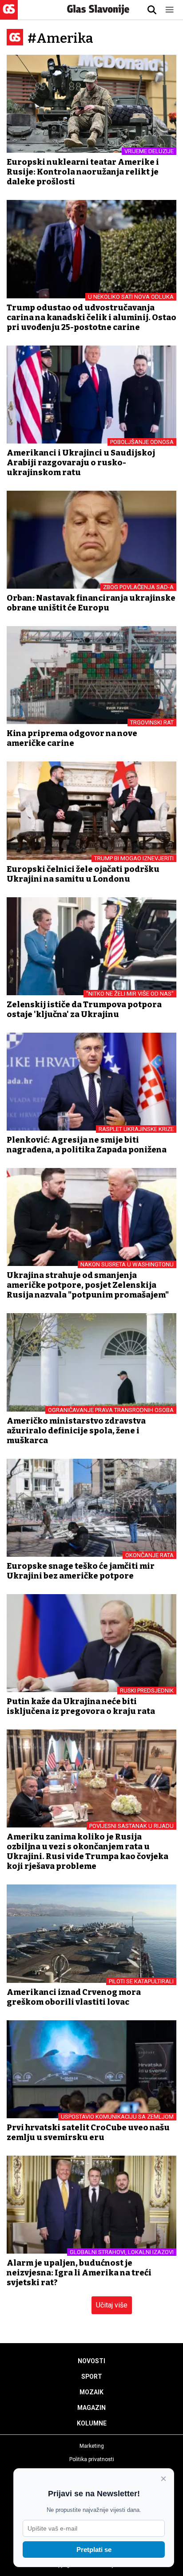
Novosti (91, 2361)
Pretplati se (94, 2550)
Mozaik (91, 2392)
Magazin (91, 2408)
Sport (92, 2377)
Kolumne (92, 2423)
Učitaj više (112, 2305)
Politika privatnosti (92, 2459)
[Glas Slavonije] (9, 15)
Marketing (92, 2446)
